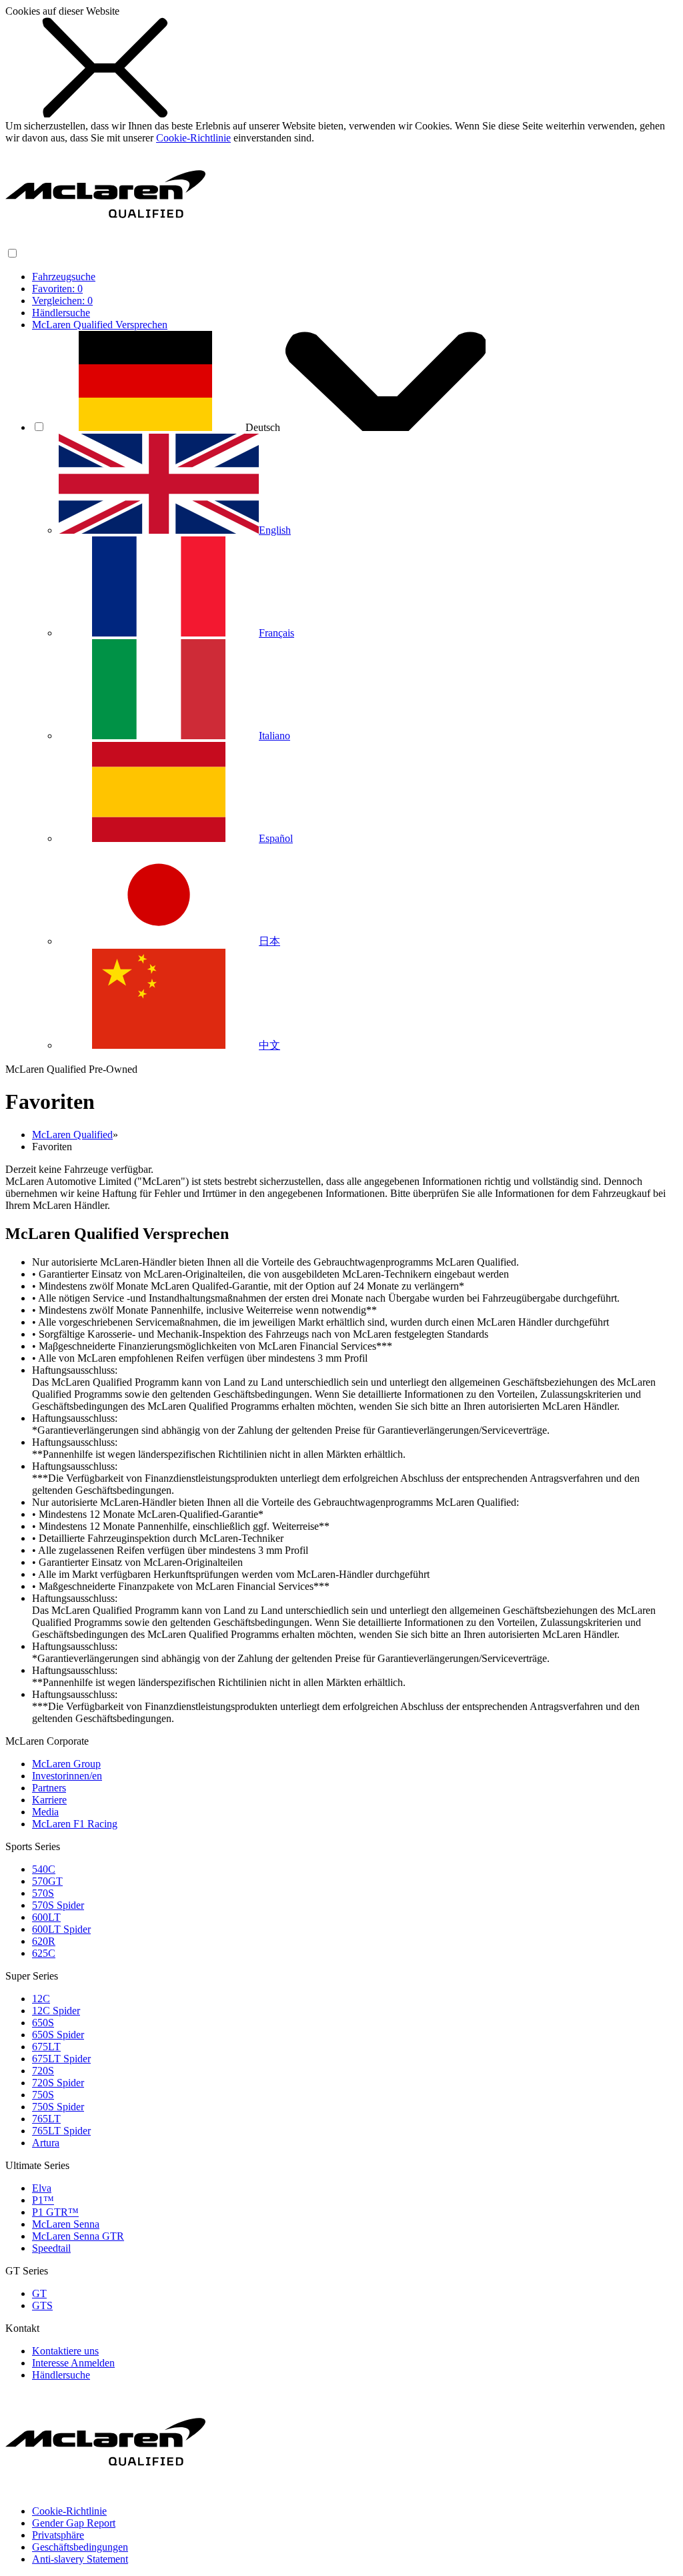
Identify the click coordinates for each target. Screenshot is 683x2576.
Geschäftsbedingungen (80, 2547)
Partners (49, 1788)
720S (43, 2071)
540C (44, 1869)
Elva (42, 2188)
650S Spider (58, 2035)
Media (45, 1812)
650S (43, 2023)
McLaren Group (66, 1764)
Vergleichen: (62, 301)
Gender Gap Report (74, 2523)
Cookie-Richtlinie (193, 138)
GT (39, 2293)
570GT (47, 1881)
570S (43, 1893)
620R (44, 1941)
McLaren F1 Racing (75, 1824)
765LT (46, 2119)
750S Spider (58, 2107)
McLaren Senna (66, 2224)
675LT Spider (61, 2059)
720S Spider (58, 2083)
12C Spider (56, 2011)
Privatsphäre (58, 2535)
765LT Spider (61, 2131)
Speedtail (51, 2248)
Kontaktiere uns (65, 2351)
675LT (46, 2047)
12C (41, 1999)
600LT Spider (61, 1929)
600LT (46, 1917)
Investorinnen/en (67, 1776)
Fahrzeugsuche (64, 277)
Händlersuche (61, 313)
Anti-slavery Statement (80, 2559)
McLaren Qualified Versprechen (100, 325)
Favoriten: (57, 289)
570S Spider (58, 1905)
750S (43, 2095)
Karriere (49, 1800)
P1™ (43, 2200)
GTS (42, 2305)
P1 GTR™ (55, 2212)
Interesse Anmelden (73, 2363)
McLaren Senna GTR (78, 2236)
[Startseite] (105, 241)
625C (44, 1953)
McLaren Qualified (72, 1135)
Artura (46, 2143)
